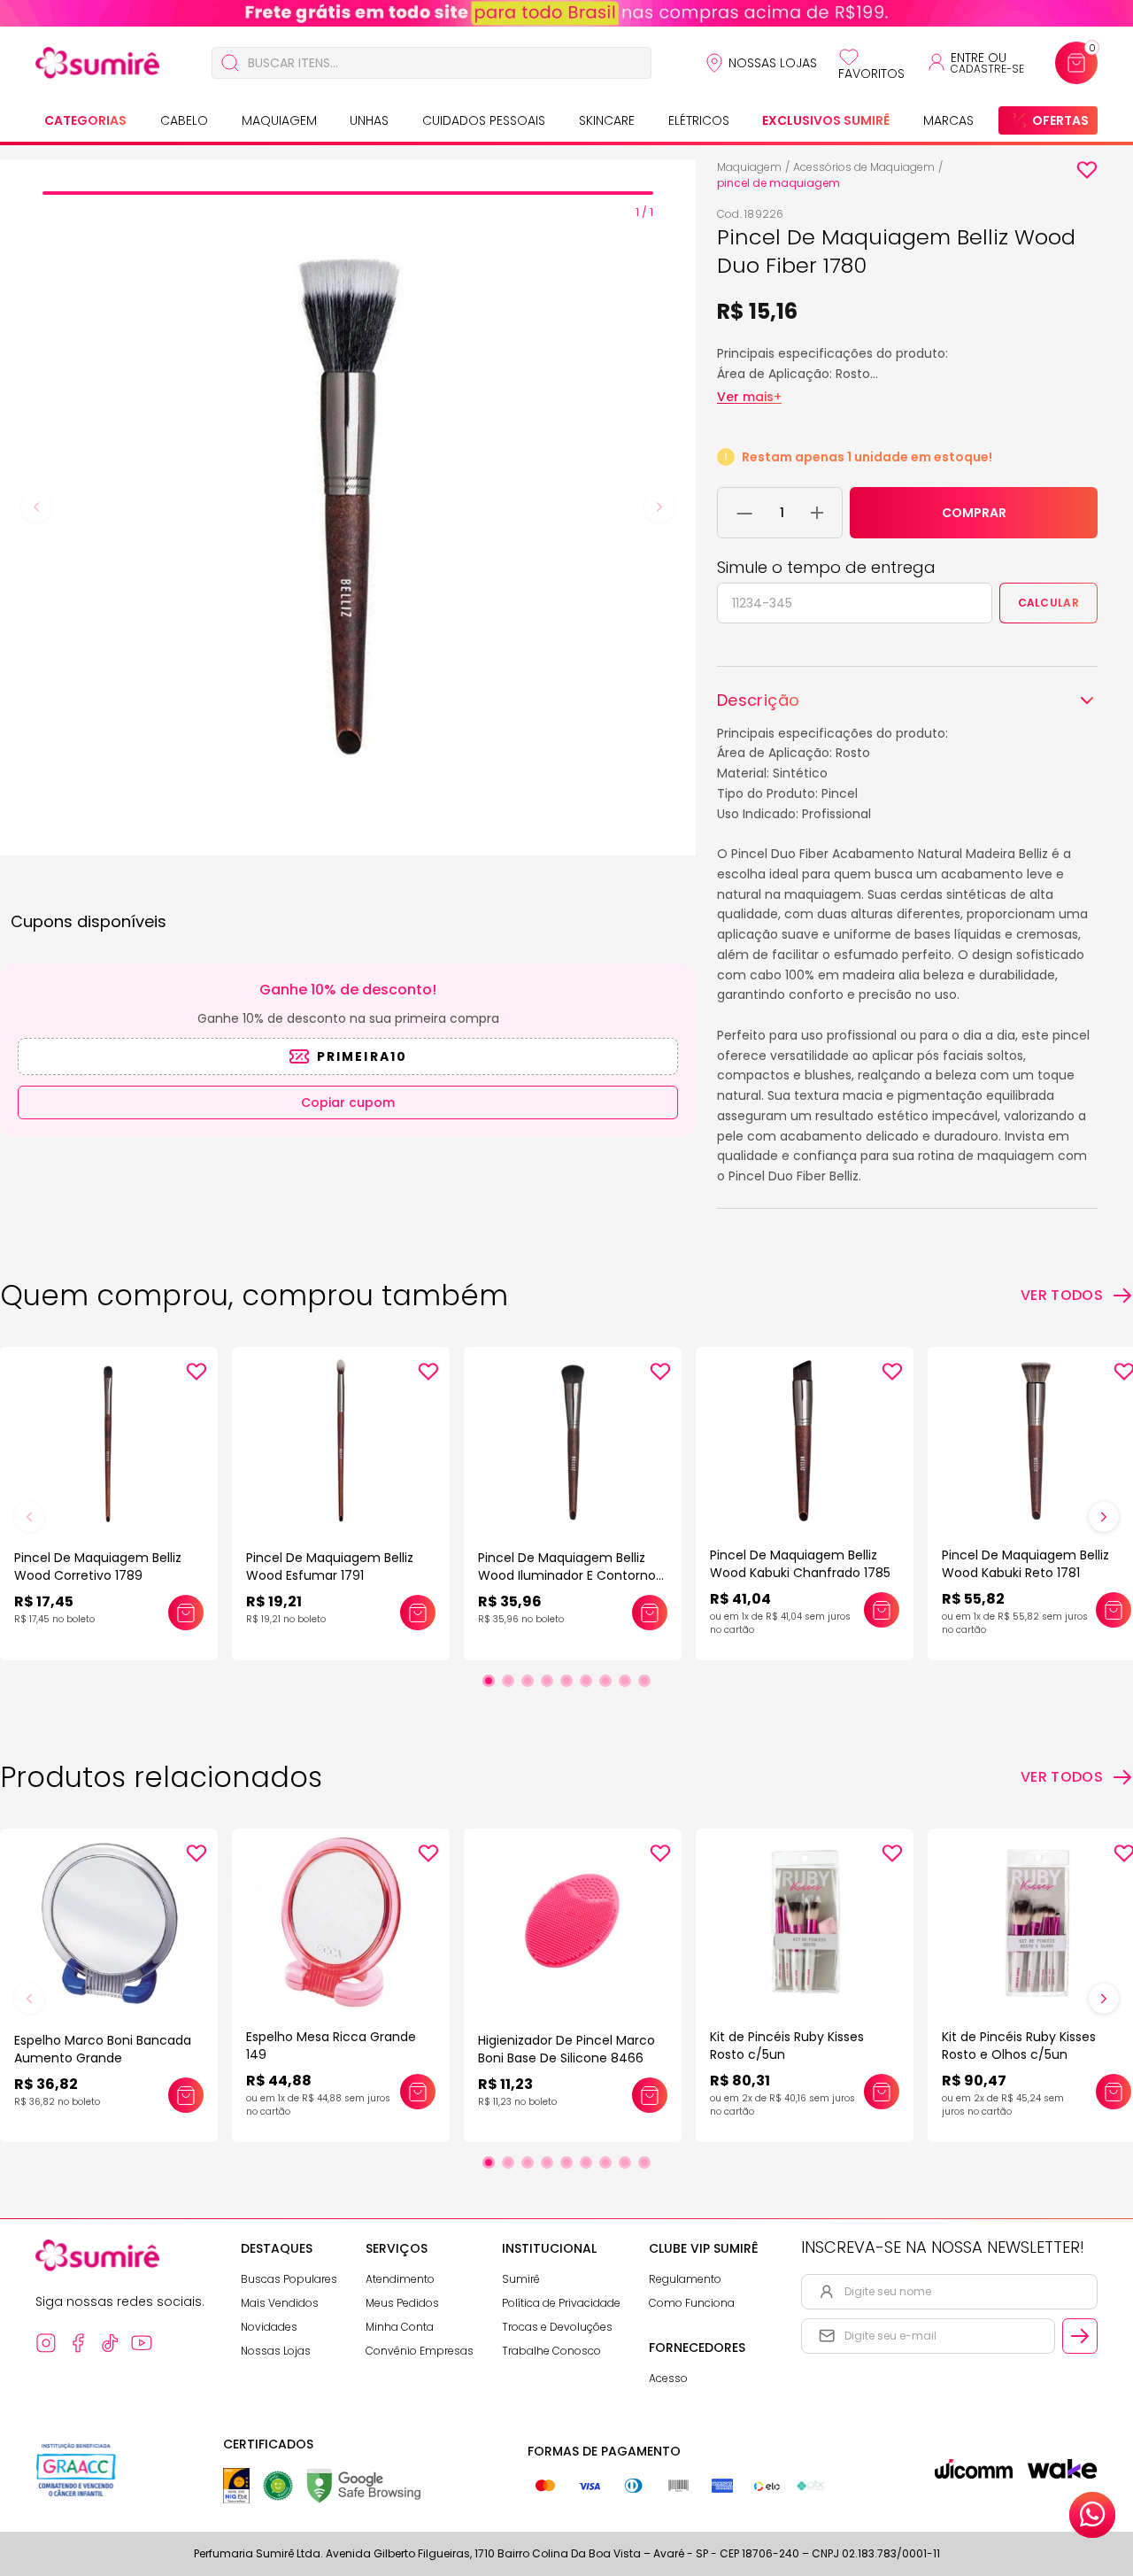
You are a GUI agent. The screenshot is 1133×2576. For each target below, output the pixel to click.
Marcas (948, 120)
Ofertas (1060, 120)
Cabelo (184, 120)
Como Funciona (692, 2303)
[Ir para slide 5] (566, 1681)
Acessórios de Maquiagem (864, 167)
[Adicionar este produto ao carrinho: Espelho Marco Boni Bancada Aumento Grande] (186, 2095)
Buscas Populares (289, 2279)
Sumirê (521, 2279)
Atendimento (400, 2279)
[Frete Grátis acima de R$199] (566, 13)
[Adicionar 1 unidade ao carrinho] (817, 513)
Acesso (668, 2378)
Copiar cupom (348, 1102)
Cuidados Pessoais (484, 120)
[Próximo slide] (1104, 1517)
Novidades (269, 2327)
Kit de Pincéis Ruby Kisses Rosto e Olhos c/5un (1019, 2046)
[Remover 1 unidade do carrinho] (745, 513)
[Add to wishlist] (1087, 170)
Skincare (607, 120)
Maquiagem (279, 120)
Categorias (85, 120)
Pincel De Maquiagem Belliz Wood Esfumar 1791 (330, 1566)
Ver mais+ (749, 397)
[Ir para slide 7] (605, 1681)
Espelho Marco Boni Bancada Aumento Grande (103, 2049)
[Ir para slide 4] (547, 1681)
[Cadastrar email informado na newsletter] (1080, 2336)
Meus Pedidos (402, 2303)
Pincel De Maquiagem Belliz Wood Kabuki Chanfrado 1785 (800, 1564)
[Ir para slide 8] (625, 1681)
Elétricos (699, 120)
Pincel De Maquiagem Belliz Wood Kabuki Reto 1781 (1025, 1564)
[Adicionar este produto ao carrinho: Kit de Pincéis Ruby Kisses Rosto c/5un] (882, 2092)
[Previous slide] (36, 507)
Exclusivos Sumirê (826, 120)
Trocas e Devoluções (557, 2327)
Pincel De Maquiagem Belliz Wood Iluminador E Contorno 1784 (567, 1575)
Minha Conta (400, 2327)
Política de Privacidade (561, 2303)
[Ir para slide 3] (528, 1681)
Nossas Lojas (773, 63)
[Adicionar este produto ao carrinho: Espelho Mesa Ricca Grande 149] (418, 2092)
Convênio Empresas (420, 2351)
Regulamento (685, 2279)
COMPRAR (974, 513)
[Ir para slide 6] (586, 1681)
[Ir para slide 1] (489, 1681)
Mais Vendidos (280, 2303)
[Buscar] (230, 63)
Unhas (369, 120)
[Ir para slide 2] (508, 1681)
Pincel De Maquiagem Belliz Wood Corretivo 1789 (98, 1566)
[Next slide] (659, 507)
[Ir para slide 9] (644, 1681)
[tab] (348, 193)
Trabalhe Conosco (551, 2351)
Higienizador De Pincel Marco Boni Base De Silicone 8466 (566, 2049)
